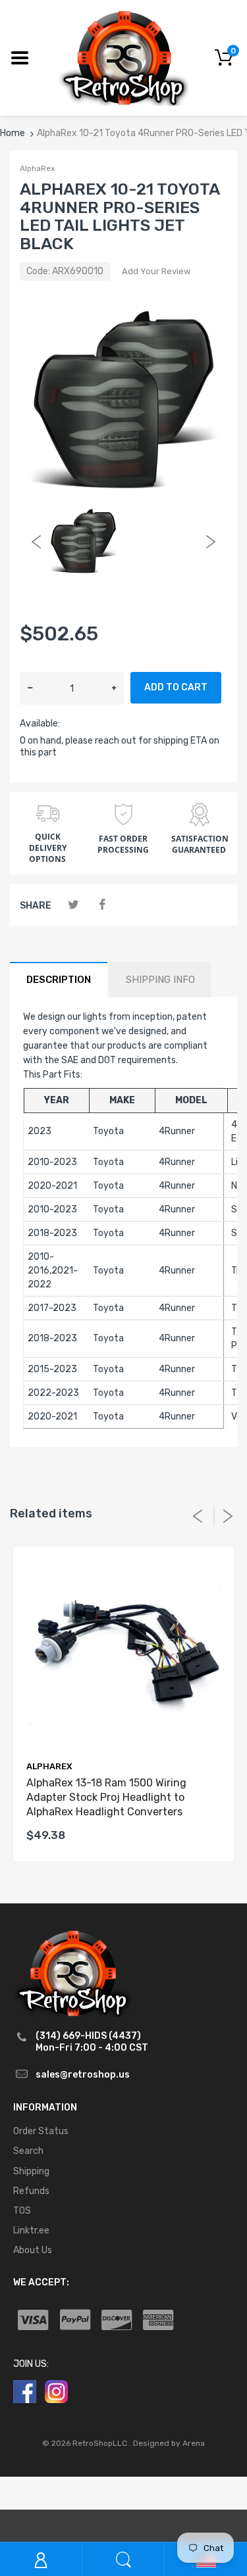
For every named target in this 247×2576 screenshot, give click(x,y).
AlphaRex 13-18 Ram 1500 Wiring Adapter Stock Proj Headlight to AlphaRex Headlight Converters (106, 1798)
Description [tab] (59, 980)
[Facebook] (102, 905)
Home (13, 133)
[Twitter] (73, 905)
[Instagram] (56, 2391)
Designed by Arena (169, 2443)
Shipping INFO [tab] (160, 980)
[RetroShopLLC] (123, 57)
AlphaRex (37, 168)
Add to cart (176, 687)
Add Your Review (156, 271)
